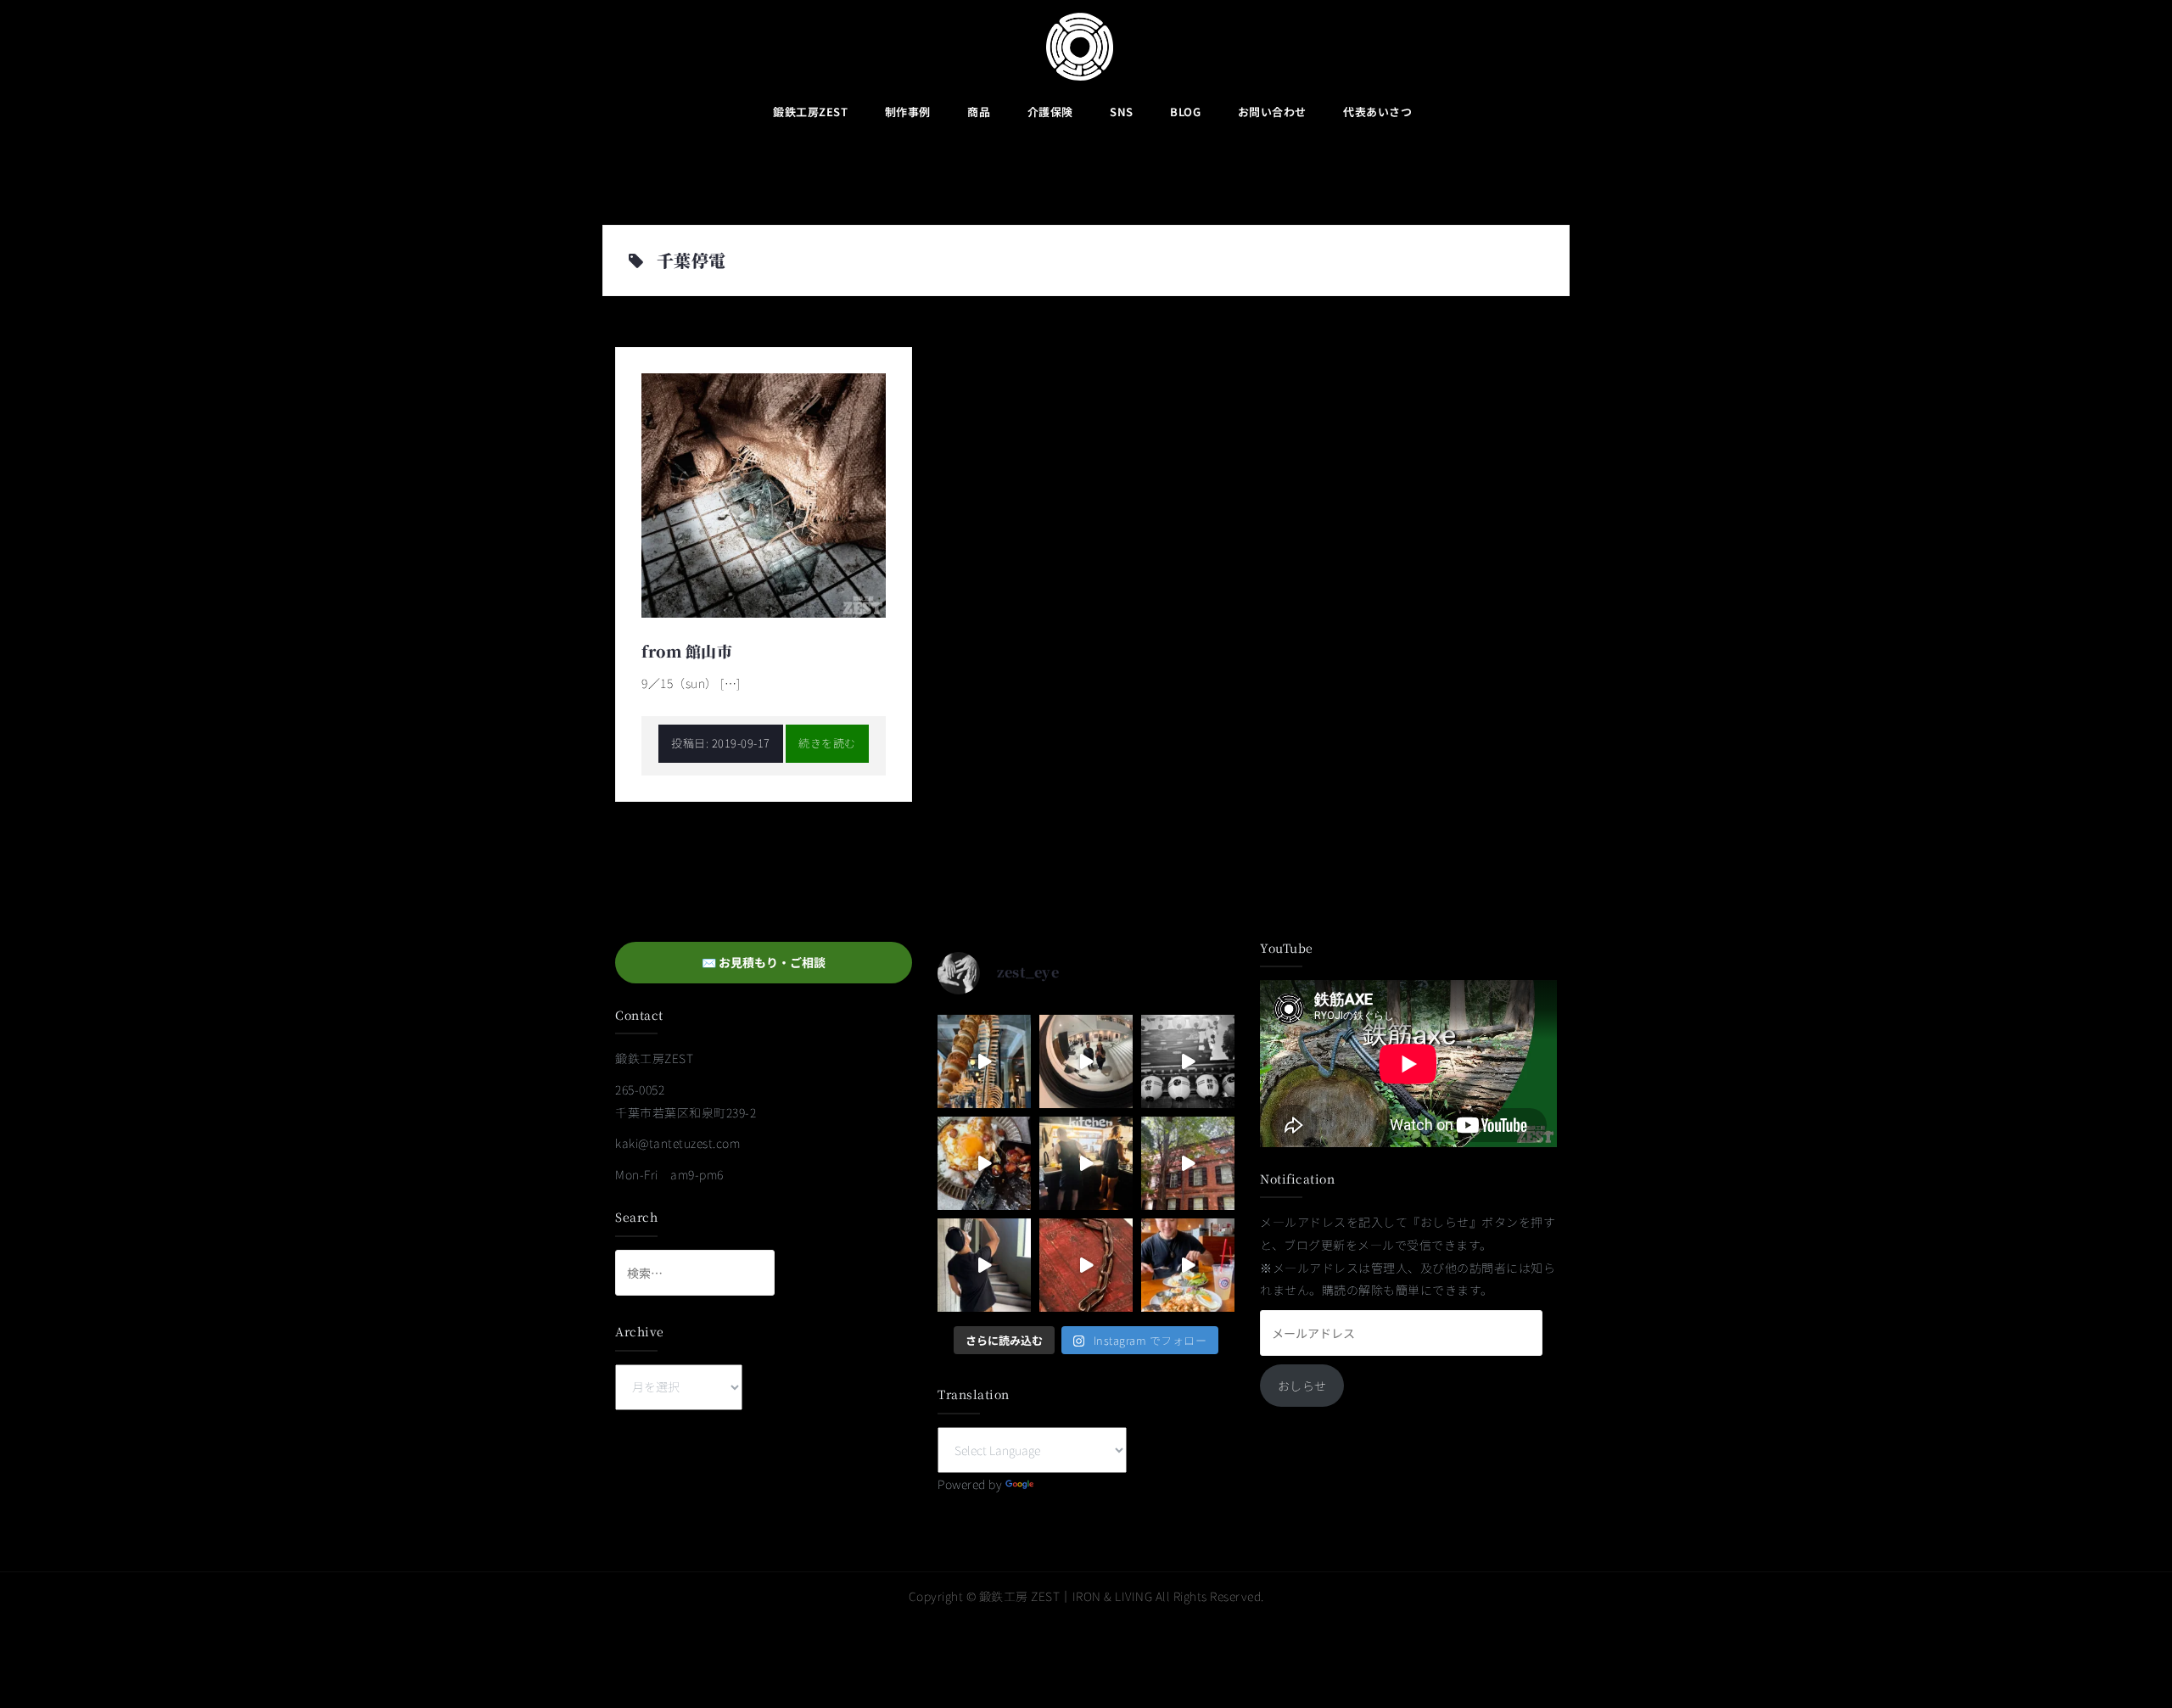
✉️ (764, 962)
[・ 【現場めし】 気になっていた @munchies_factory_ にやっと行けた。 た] (1188, 1265)
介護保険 (1050, 112)
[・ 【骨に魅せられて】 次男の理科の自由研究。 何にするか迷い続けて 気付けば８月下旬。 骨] (984, 1061)
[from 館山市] (764, 493)
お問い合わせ (1272, 112)
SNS (1122, 112)
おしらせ (1302, 1386)
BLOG (1185, 112)
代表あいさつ (1377, 112)
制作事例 (908, 112)
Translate (1064, 1484)
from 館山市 (687, 651)
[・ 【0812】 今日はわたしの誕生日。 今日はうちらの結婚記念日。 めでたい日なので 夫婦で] (1086, 1061)
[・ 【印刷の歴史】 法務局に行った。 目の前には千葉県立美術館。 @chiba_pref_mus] (1086, 1265)
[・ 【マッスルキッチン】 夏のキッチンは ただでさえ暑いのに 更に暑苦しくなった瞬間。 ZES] (1086, 1163)
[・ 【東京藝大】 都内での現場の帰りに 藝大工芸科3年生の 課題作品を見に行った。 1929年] (1188, 1163)
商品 (979, 112)
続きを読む (827, 743)
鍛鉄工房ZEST (810, 112)
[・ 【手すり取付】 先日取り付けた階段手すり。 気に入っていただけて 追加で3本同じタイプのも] (984, 1265)
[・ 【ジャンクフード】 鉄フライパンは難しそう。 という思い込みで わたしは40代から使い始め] (984, 1163)
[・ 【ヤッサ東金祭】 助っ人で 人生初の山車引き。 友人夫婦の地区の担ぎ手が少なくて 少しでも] (1188, 1061)
